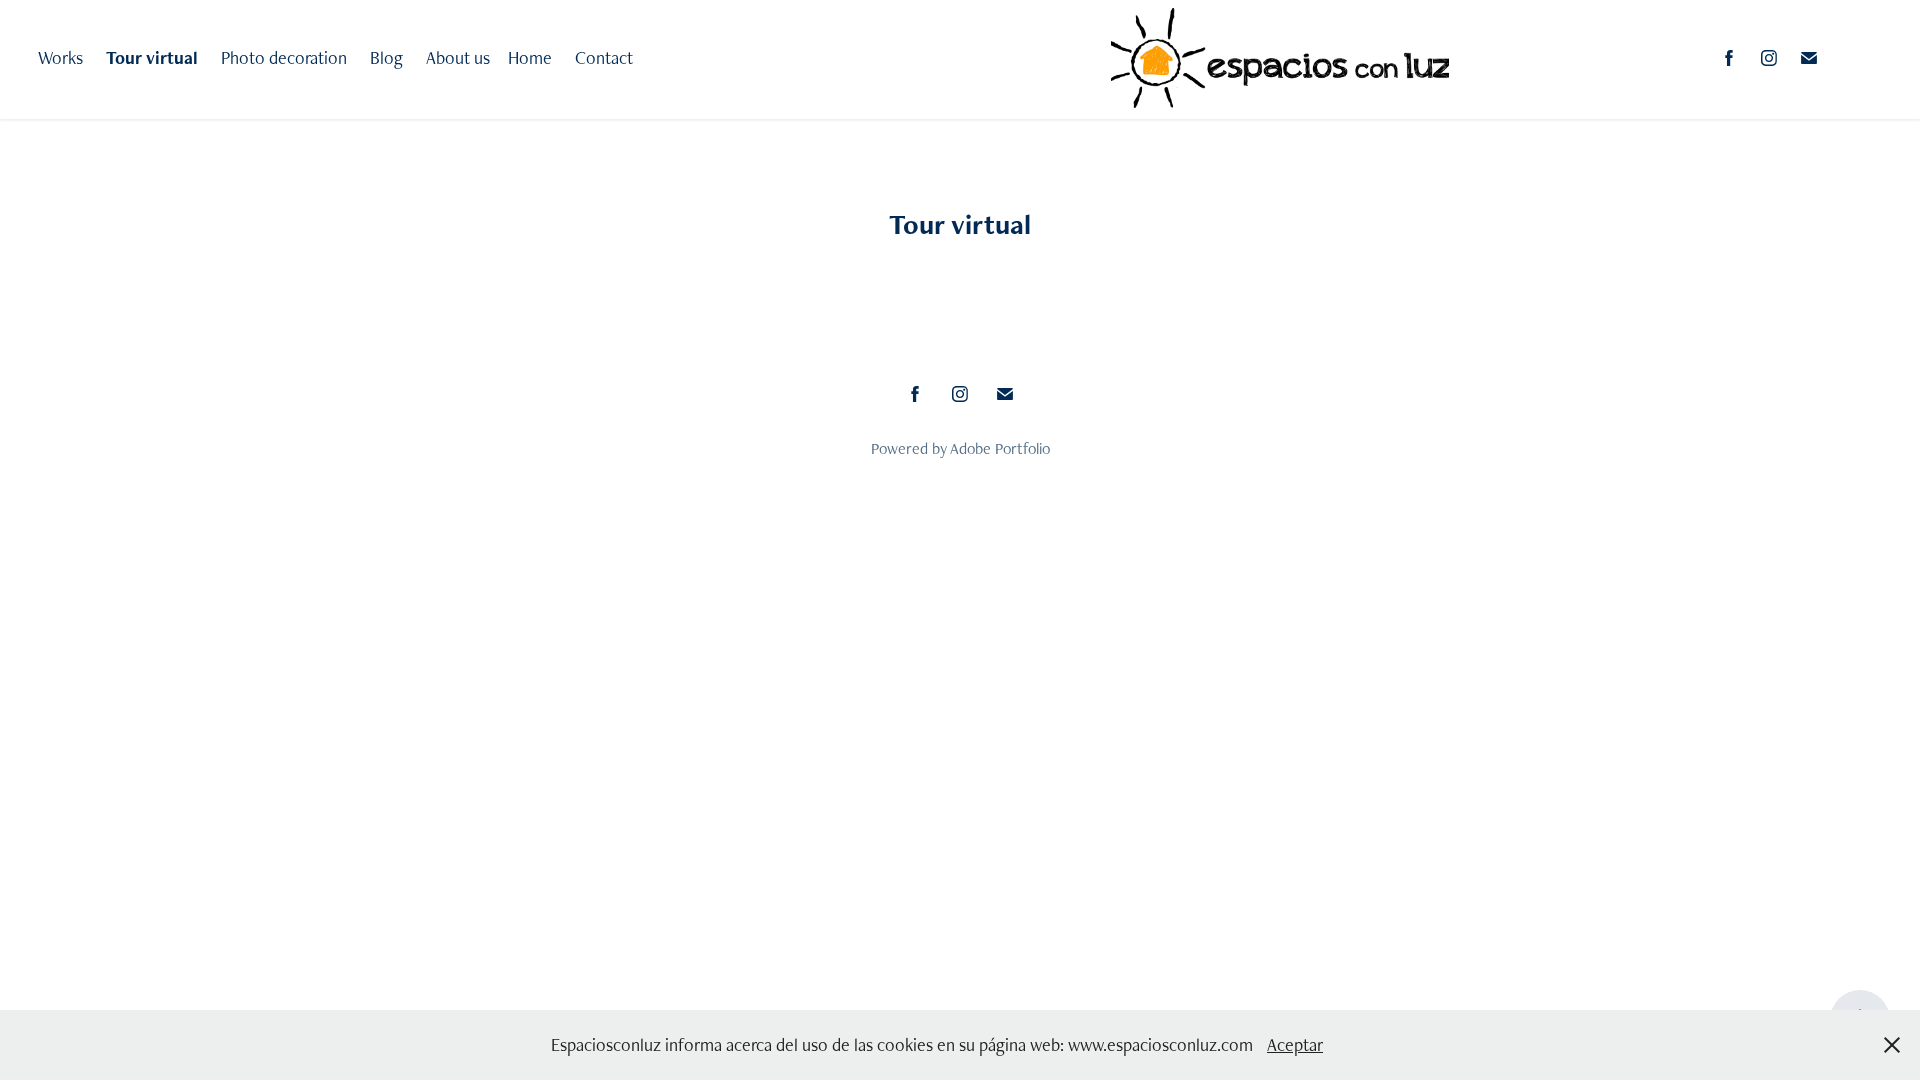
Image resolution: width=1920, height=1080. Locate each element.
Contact (604, 57)
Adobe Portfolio (1000, 448)
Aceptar (1295, 1044)
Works (60, 57)
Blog (386, 57)
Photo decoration (284, 57)
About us (458, 57)
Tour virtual (152, 57)
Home (530, 57)
